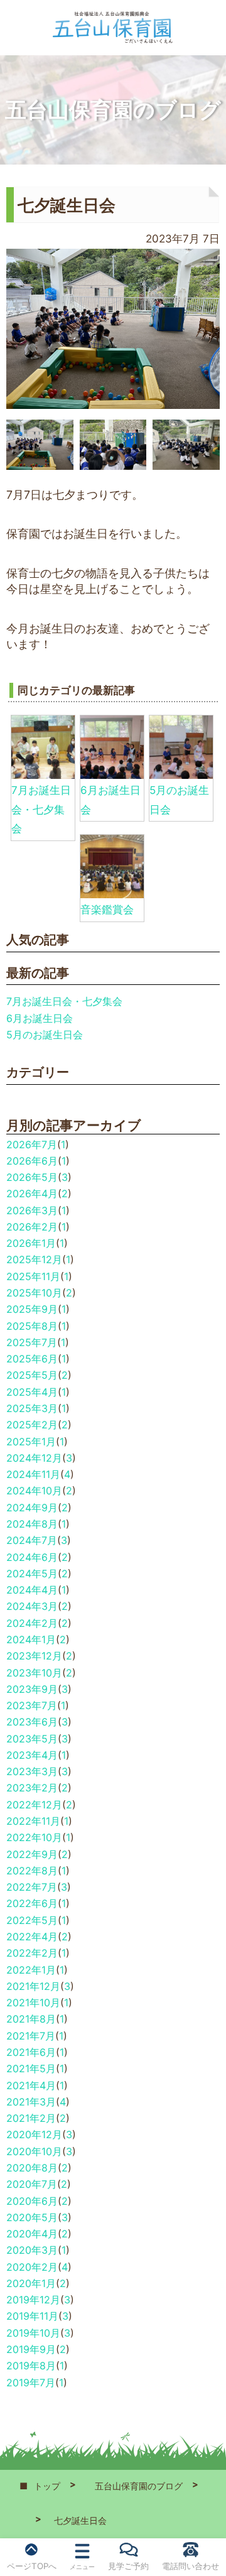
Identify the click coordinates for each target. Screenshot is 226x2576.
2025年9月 (32, 1309)
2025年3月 (32, 1408)
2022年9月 (32, 1854)
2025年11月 (33, 1276)
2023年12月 (34, 1656)
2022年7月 (32, 1887)
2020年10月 (34, 2151)
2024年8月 (32, 1524)
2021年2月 (31, 2118)
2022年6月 (32, 1903)
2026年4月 (32, 1193)
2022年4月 (32, 1937)
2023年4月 (32, 1755)
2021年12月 (33, 1986)
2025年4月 (32, 1392)
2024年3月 (32, 1606)
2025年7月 (32, 1342)
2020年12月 (34, 2134)
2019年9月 (31, 2349)
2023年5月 (32, 1739)
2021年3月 (31, 2102)
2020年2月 (32, 2267)
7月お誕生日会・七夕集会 (41, 809)
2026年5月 (32, 1177)
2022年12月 (34, 1805)
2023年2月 (32, 1788)
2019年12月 (33, 2300)
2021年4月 (31, 2085)
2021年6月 (31, 2052)
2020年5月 (32, 2217)
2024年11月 (33, 1474)
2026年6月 (32, 1161)
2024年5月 (32, 1573)
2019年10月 (33, 2333)
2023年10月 (34, 1673)
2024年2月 (32, 1623)
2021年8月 (31, 2019)
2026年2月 (32, 1227)
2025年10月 (34, 1293)
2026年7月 (32, 1144)
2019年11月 (32, 2316)
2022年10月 (34, 1837)
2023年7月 (32, 1705)
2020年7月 (32, 2184)
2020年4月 (32, 2234)
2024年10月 (34, 1491)
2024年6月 (32, 1557)
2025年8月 (32, 1326)
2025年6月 (32, 1359)
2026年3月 (32, 1210)
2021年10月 (33, 2003)
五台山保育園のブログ (139, 2486)
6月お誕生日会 (40, 1018)
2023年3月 (32, 1771)
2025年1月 (31, 1442)
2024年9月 (32, 1508)
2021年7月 (31, 2036)
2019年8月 (31, 2366)
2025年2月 (32, 1425)
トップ (47, 2486)
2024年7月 (32, 1540)
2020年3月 (32, 2250)
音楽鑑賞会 (107, 910)
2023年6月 (32, 1722)
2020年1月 (31, 2283)
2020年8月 (32, 2168)
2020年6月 (32, 2201)
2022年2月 (32, 1953)
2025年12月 (34, 1259)
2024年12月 (34, 1458)
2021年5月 (31, 2068)
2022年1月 (31, 1970)
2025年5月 (32, 1375)
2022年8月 (32, 1871)
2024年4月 (32, 1590)
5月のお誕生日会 (45, 1035)
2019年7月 (31, 2383)
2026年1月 (31, 1243)
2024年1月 (31, 1639)
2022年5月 (32, 1920)
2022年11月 (33, 1821)
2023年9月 (32, 1689)
